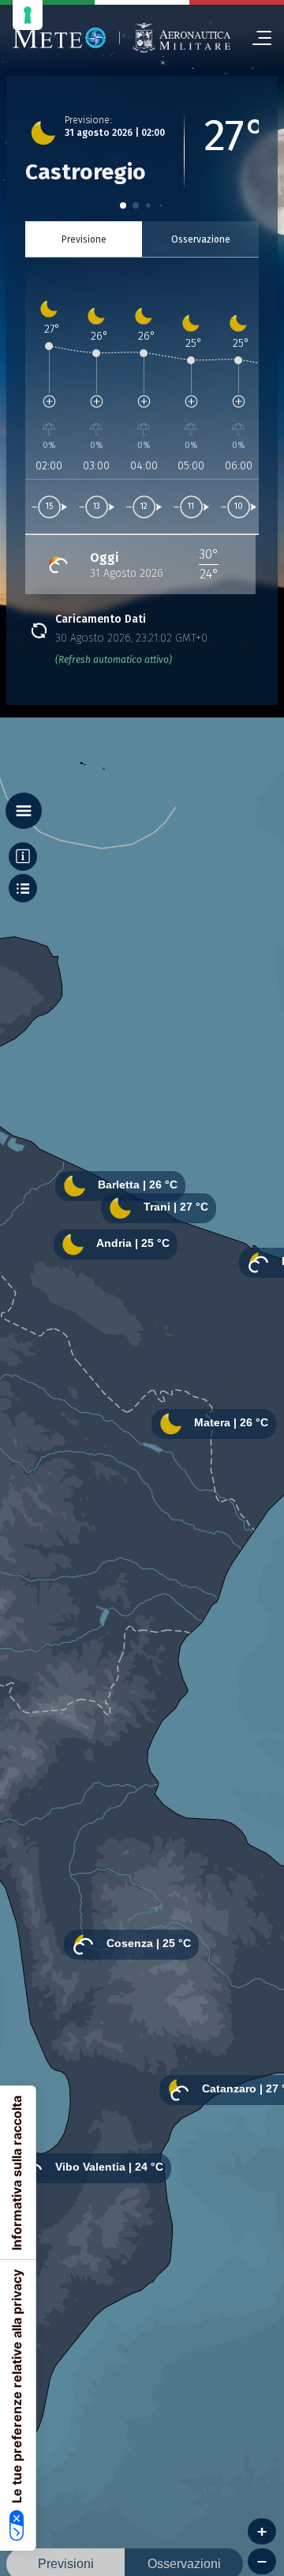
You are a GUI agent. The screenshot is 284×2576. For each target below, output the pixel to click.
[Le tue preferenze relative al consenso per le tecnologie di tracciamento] (28, 15)
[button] (123, 205)
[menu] (256, 38)
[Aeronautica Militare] (181, 38)
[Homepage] (60, 38)
